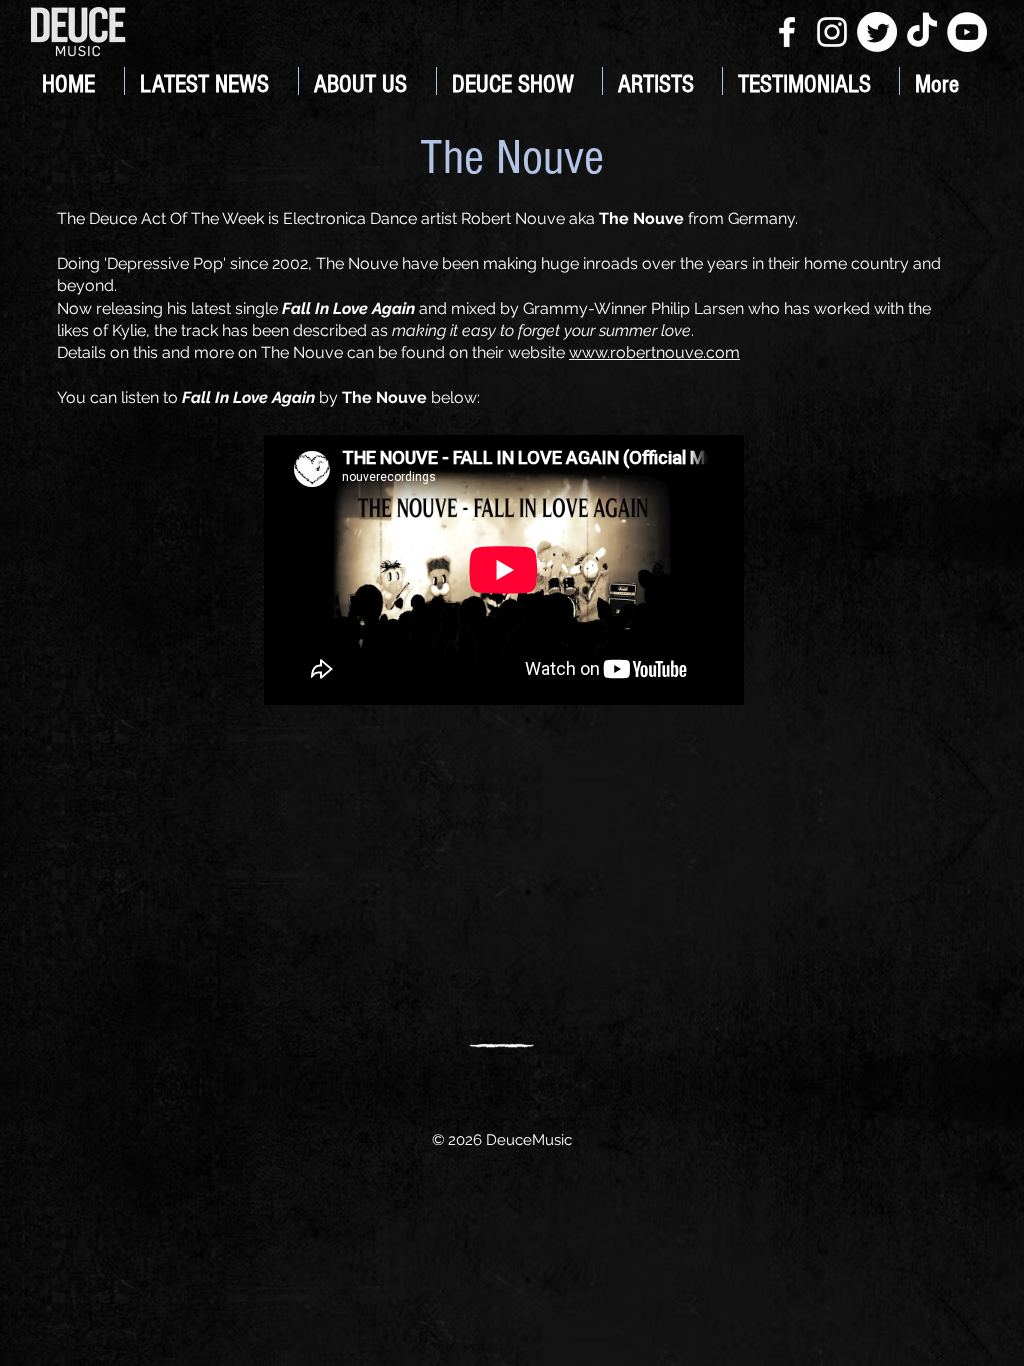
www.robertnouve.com (654, 352)
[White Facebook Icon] (787, 32)
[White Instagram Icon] (832, 32)
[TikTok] (922, 32)
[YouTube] (967, 32)
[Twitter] (877, 32)
